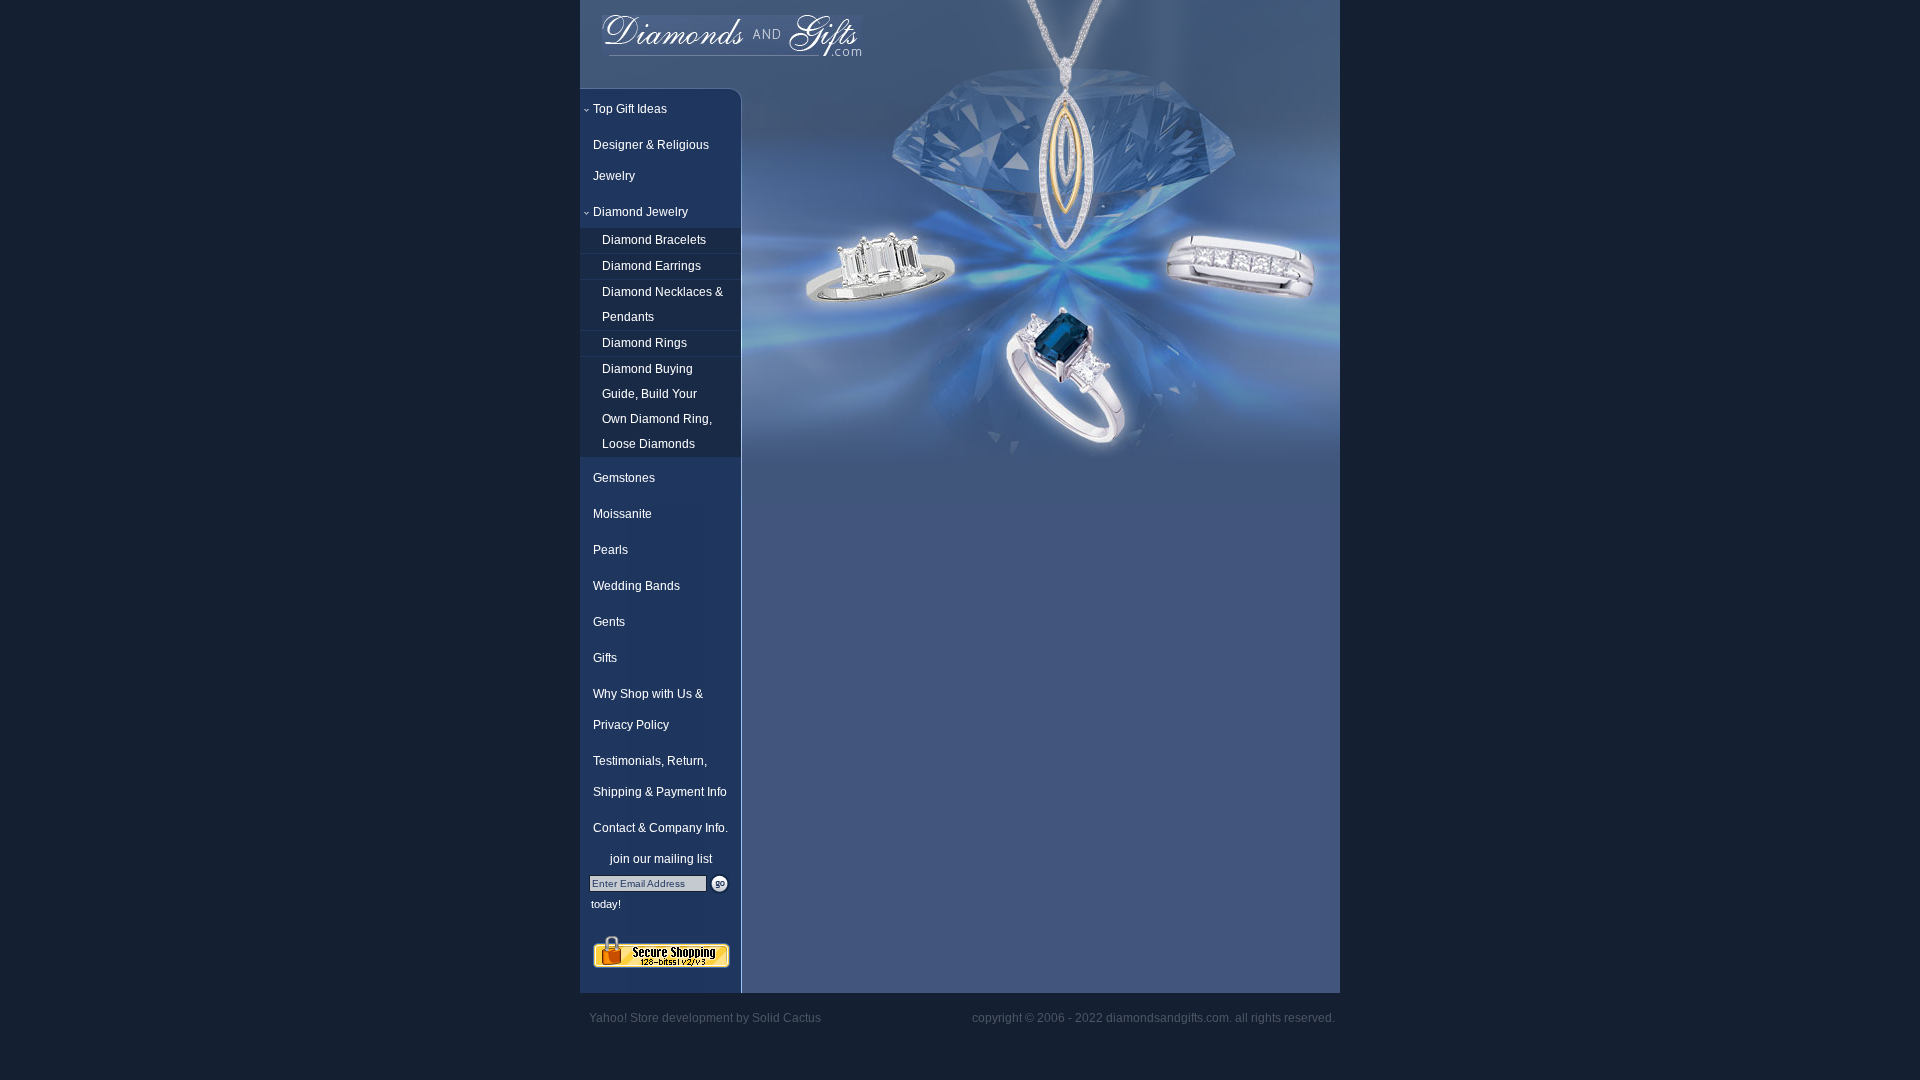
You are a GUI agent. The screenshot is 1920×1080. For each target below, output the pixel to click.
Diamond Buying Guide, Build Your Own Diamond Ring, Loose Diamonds (657, 406)
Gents (609, 622)
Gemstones (624, 478)
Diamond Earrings (651, 266)
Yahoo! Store (624, 1018)
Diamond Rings (644, 343)
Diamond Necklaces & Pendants (662, 304)
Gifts (605, 658)
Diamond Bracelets (654, 240)
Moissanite (622, 514)
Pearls (610, 550)
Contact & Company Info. (660, 828)
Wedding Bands (636, 586)
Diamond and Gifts (732, 37)
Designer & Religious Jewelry (651, 160)
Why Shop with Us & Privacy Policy (648, 709)
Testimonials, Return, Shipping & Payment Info (660, 776)
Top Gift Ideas (630, 109)
